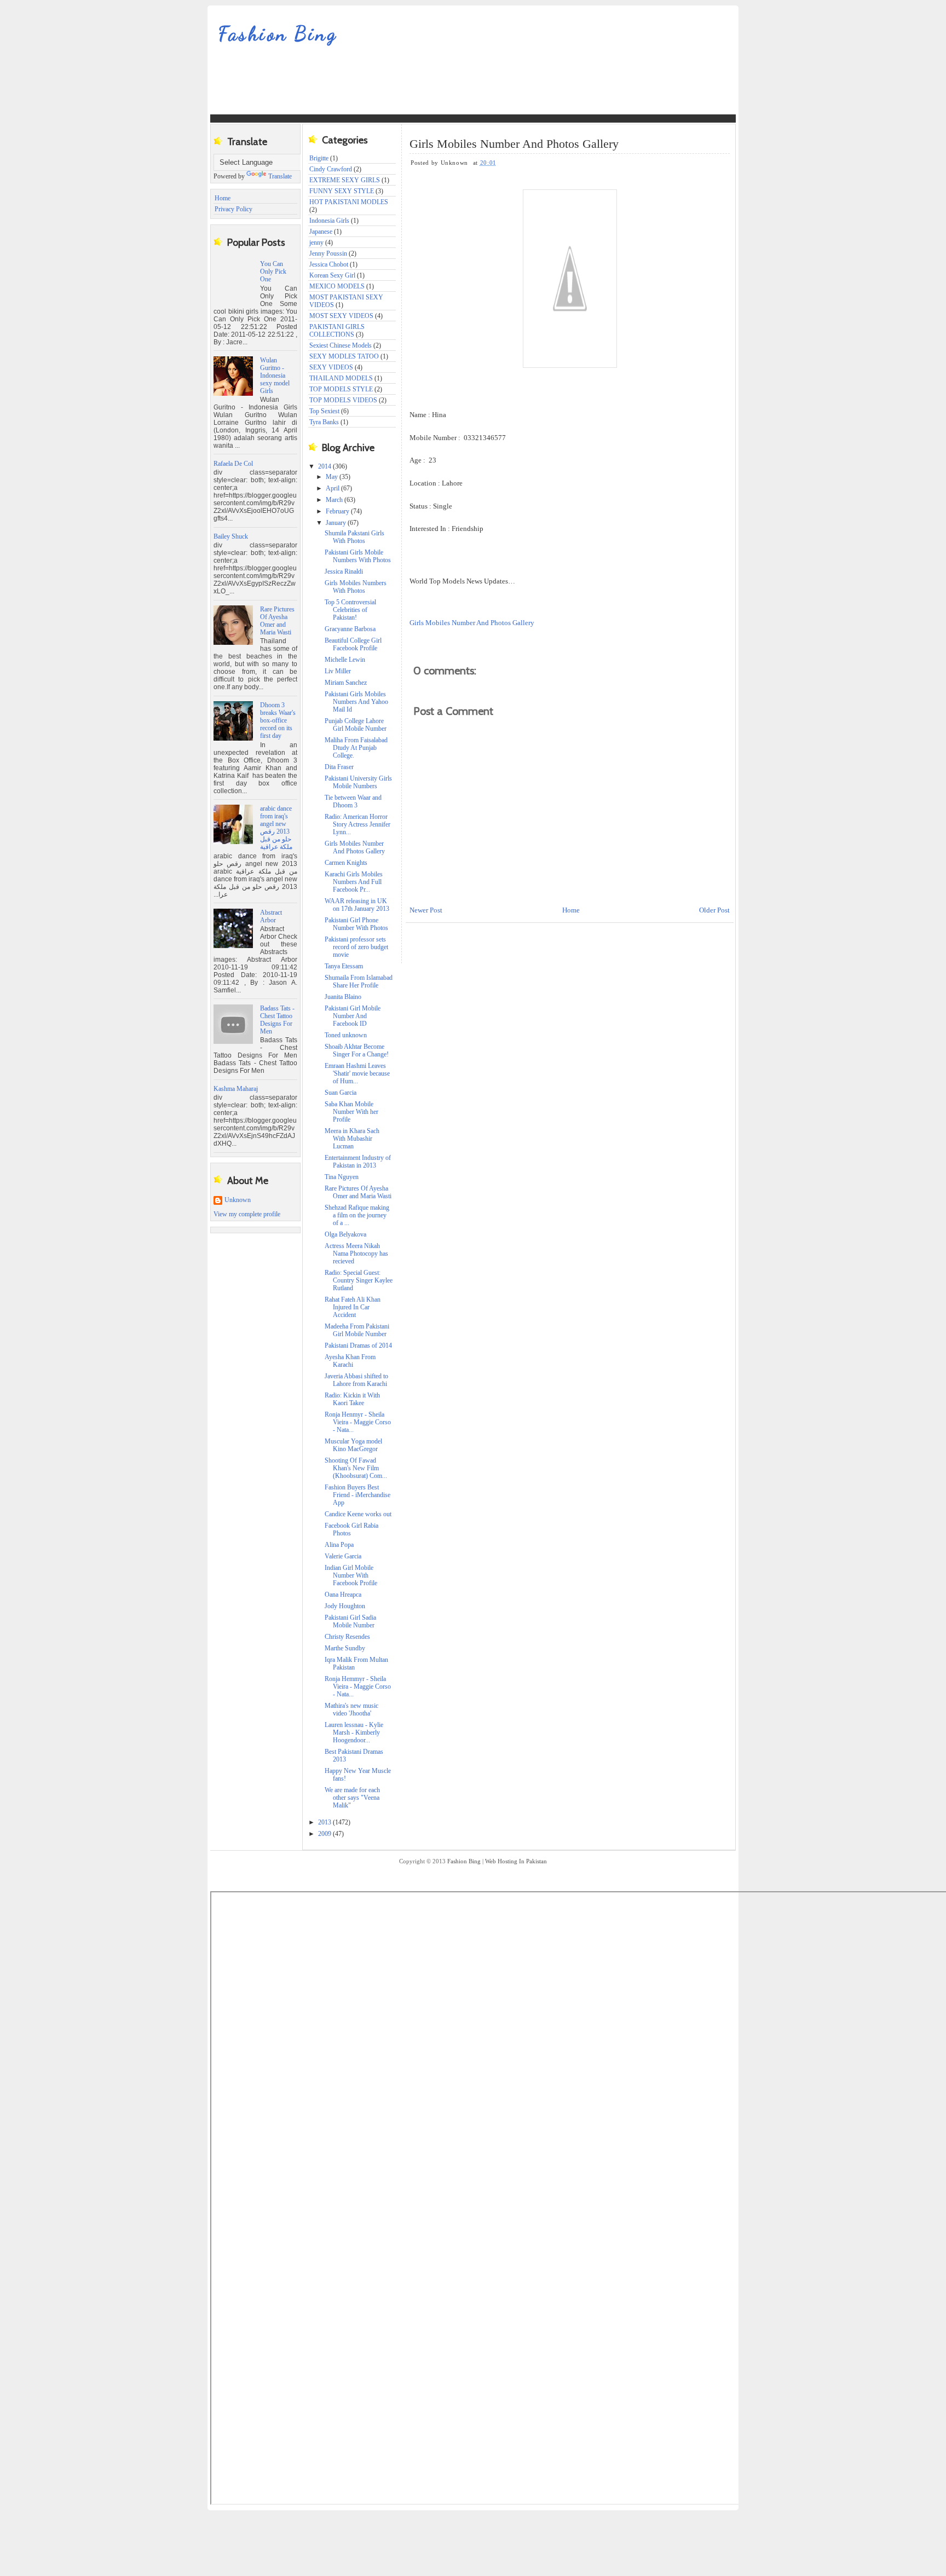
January (337, 523)
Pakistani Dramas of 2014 (358, 1345)
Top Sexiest (324, 411)
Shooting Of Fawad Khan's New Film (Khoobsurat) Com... (356, 1468)
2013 (325, 1822)
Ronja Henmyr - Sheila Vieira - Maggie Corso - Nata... (358, 1422)
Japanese (321, 232)
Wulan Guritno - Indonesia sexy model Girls (275, 376)
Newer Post (426, 910)
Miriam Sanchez (346, 683)
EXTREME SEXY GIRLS (345, 180)
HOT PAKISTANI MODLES (349, 202)
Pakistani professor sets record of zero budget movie (356, 947)
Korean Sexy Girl (332, 275)
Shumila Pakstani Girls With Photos (354, 537)
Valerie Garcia (343, 1556)
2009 (325, 1834)
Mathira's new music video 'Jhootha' (351, 1709)
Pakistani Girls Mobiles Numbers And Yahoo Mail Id (356, 702)
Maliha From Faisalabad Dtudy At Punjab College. (356, 748)
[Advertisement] (409, 88)
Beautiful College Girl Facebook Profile (353, 644)
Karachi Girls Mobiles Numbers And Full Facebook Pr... (354, 882)
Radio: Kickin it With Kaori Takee (352, 1399)
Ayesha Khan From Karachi (350, 1361)
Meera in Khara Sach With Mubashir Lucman (352, 1139)
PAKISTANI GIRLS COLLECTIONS (337, 331)
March (335, 500)
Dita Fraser (339, 767)
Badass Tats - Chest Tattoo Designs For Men (277, 1020)
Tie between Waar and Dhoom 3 (353, 801)
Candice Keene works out (358, 1514)
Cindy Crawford (331, 169)
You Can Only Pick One (273, 272)
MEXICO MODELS (337, 286)
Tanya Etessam (344, 966)
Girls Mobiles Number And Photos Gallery (355, 847)
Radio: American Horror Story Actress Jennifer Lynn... (357, 824)
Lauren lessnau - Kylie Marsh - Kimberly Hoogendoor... (354, 1732)
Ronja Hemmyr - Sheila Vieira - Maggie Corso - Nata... (358, 1686)
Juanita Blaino (343, 997)
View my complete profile (247, 1214)
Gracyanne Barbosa (350, 629)
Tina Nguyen (342, 1177)
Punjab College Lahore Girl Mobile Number (356, 725)
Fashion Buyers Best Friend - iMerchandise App (357, 1495)
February (338, 511)
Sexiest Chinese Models (341, 345)
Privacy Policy (233, 209)
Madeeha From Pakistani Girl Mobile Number (357, 1330)
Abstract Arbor (271, 916)
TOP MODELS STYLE (341, 389)
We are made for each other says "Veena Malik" (352, 1798)
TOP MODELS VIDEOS (343, 400)
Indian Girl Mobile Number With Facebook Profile (351, 1575)
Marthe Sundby (345, 1648)
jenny (316, 242)
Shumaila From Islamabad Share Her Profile (359, 981)
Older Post (714, 910)
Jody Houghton (345, 1606)
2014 (325, 466)
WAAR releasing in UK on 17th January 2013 (357, 905)
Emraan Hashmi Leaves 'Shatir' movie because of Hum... (357, 1073)
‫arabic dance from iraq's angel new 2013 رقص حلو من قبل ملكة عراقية (276, 828)
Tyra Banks (324, 422)
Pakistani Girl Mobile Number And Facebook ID (353, 1016)
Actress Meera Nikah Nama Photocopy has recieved (356, 1254)
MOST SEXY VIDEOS (341, 316)
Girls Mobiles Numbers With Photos (356, 587)
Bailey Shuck (231, 536)
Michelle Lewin (345, 660)
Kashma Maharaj (236, 1089)
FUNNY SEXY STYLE (342, 191)
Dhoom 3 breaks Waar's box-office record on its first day (278, 720)
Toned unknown (346, 1035)
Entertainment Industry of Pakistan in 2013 (358, 1162)
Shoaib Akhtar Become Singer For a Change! (357, 1050)
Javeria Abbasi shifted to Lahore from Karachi (356, 1380)
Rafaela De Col (233, 464)
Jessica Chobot (329, 264)
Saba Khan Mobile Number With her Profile (351, 1112)
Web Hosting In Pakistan (516, 1861)
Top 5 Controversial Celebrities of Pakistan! (350, 610)
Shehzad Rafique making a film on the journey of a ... (357, 1215)
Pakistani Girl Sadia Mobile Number (350, 1621)
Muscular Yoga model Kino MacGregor (353, 1445)
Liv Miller (338, 671)
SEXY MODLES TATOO (344, 356)
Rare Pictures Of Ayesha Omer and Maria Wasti (277, 621)
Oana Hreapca (343, 1595)
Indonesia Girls (329, 221)
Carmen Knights (346, 863)
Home (223, 198)
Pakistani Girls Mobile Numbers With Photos (358, 556)
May (333, 477)
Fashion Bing (278, 34)
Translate (280, 176)
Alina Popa (339, 1545)
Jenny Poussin (328, 253)
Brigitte (319, 158)
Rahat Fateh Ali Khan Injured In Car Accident (353, 1307)
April (333, 488)
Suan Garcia (341, 1093)
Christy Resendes (347, 1637)
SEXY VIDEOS (331, 367)
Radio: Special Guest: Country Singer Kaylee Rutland (359, 1280)
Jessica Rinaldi (344, 571)
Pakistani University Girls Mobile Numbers (358, 782)
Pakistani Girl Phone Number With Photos (356, 924)
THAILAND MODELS (341, 378)
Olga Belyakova (345, 1234)
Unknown (238, 1200)
